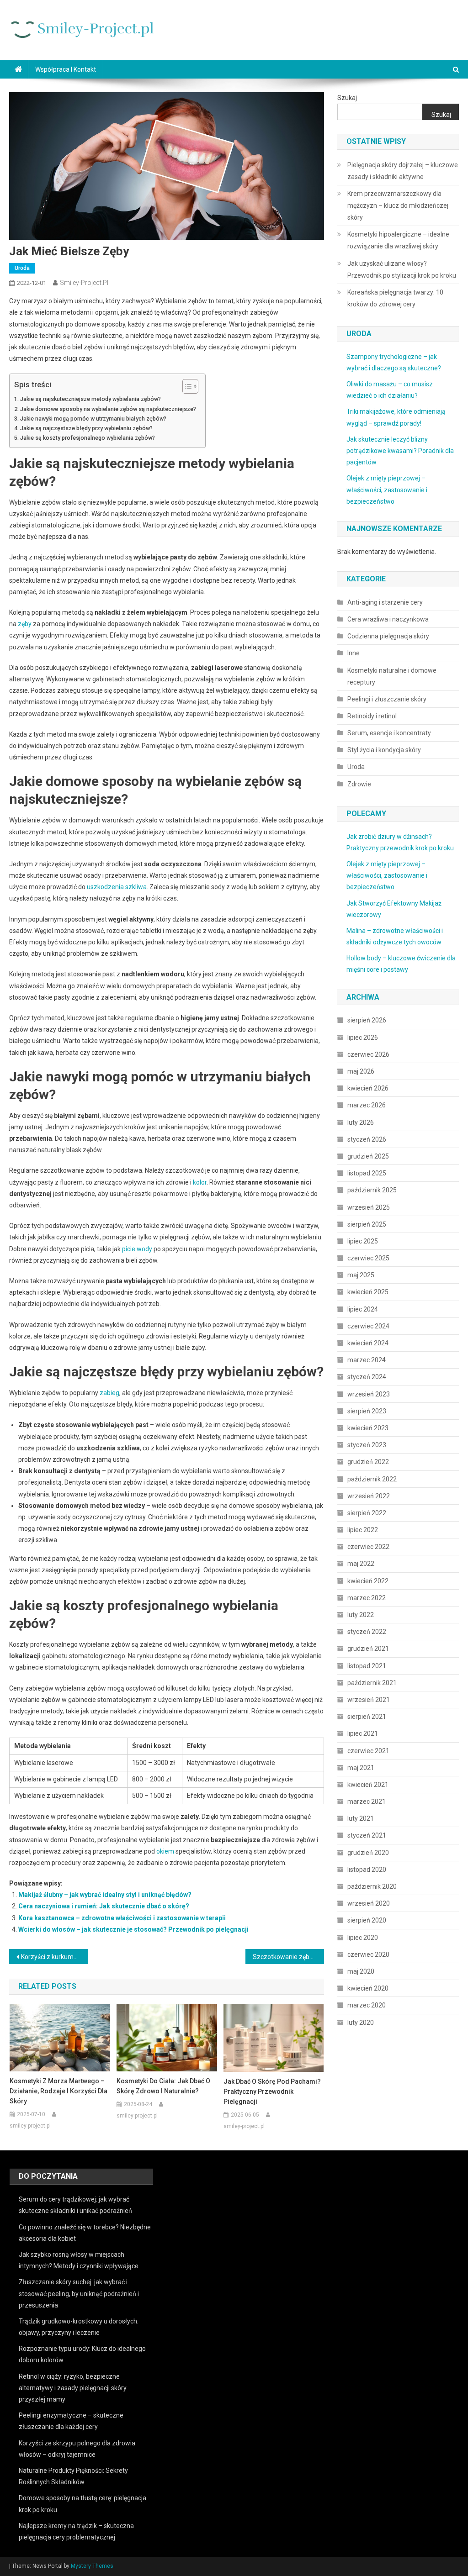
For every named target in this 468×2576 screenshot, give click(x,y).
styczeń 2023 (367, 1445)
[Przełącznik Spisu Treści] (186, 386)
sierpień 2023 (367, 1411)
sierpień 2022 (367, 1513)
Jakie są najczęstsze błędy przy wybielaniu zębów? (86, 428)
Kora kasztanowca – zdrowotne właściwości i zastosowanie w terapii (122, 1918)
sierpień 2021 (367, 1717)
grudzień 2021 (368, 1649)
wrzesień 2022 (369, 1496)
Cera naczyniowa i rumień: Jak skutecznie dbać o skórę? (104, 1906)
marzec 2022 (367, 1598)
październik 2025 (372, 1190)
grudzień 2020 (368, 1853)
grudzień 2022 (368, 1462)
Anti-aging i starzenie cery (385, 602)
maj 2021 (361, 1768)
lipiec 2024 (363, 1309)
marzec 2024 (367, 1360)
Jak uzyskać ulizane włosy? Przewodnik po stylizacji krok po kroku (402, 269)
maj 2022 (361, 1564)
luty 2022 (361, 1615)
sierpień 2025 (367, 1224)
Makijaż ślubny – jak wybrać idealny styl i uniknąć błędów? (105, 1895)
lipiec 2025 (363, 1241)
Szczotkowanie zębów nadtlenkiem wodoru (288, 1957)
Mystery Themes (92, 2566)
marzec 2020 (367, 2005)
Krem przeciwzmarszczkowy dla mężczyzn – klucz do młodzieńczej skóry (398, 205)
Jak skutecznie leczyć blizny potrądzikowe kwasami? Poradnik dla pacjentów (400, 451)
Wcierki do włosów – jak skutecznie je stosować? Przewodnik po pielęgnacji (133, 1929)
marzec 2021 (367, 1802)
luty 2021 (361, 1818)
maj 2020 (361, 1971)
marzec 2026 (367, 1105)
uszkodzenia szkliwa (117, 887)
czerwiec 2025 (368, 1258)
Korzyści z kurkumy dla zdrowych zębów (54, 1957)
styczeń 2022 (367, 1632)
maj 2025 (361, 1275)
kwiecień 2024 (368, 1343)
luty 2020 (361, 2023)
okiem (165, 1851)
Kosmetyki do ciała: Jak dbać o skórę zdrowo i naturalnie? (163, 2086)
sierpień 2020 (367, 1920)
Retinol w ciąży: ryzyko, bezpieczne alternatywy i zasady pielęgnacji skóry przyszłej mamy (73, 2388)
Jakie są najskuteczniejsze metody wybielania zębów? (90, 399)
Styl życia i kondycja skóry (384, 750)
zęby (25, 624)
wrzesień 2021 (369, 1700)
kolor (200, 1182)
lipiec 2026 (363, 1038)
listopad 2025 (367, 1173)
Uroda (22, 268)
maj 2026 (361, 1071)
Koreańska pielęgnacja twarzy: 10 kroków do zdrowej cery (395, 298)
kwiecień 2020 (368, 1988)
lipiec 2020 (363, 1938)
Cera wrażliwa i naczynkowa (388, 619)
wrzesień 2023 (369, 1394)
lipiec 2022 (363, 1530)
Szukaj (347, 98)
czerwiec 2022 (368, 1547)
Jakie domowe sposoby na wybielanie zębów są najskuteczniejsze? (108, 409)
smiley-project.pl (84, 283)
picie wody (137, 1249)
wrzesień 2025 (369, 1207)
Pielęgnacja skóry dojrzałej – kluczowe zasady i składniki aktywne (403, 171)
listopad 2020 (367, 1870)
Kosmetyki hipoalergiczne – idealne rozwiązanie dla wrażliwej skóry (398, 240)
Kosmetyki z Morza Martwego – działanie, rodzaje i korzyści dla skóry (58, 2091)
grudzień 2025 (368, 1156)
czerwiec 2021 (368, 1751)
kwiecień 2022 (368, 1581)
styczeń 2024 (367, 1377)
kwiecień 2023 (368, 1428)
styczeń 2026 (367, 1139)
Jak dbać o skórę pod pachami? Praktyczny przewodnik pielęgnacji (272, 2091)
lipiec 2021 (363, 1733)
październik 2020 (372, 1886)
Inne (354, 653)
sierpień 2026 (367, 1020)
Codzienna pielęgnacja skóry (388, 636)
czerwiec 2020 (368, 1954)
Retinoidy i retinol (372, 716)
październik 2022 (372, 1479)
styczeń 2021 (367, 1835)
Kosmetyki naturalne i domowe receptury (392, 676)
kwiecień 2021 (368, 1785)
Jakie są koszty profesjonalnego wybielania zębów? (88, 438)
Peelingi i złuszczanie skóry (387, 699)
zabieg (109, 1393)
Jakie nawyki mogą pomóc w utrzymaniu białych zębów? (93, 419)
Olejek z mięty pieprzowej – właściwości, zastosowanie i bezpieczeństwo (387, 490)
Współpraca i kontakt (66, 69)
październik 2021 (372, 1683)
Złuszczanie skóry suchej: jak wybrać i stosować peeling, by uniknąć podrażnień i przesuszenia (79, 2293)
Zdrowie (359, 784)
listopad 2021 (367, 1666)
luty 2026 (361, 1122)
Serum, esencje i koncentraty (389, 733)
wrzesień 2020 (369, 1903)
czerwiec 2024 (368, 1326)
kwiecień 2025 (368, 1292)
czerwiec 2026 (368, 1054)
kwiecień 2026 (368, 1088)
